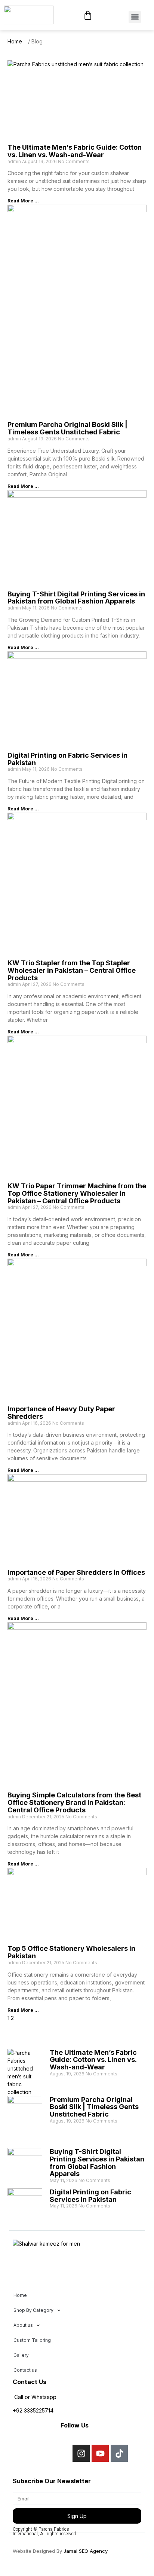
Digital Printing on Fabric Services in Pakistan (67, 759)
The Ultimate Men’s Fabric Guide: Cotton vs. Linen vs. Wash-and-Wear (75, 151)
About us (23, 2325)
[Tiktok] (119, 2453)
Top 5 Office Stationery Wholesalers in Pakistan (71, 1952)
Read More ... (23, 201)
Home (20, 2295)
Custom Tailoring (32, 2340)
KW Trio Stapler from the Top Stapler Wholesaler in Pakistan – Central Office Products (72, 970)
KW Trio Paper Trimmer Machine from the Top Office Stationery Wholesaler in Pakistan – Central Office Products (77, 1193)
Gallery (21, 2355)
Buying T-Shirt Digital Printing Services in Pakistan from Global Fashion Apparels (76, 598)
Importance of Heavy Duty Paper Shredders (61, 1413)
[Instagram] (81, 2453)
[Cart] (88, 15)
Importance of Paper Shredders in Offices (76, 1572)
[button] (135, 17)
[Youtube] (100, 2453)
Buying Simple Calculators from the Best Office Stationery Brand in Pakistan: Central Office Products (74, 1802)
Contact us (25, 2370)
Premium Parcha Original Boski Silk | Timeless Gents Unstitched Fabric (67, 428)
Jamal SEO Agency (86, 2551)
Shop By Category (33, 2310)
